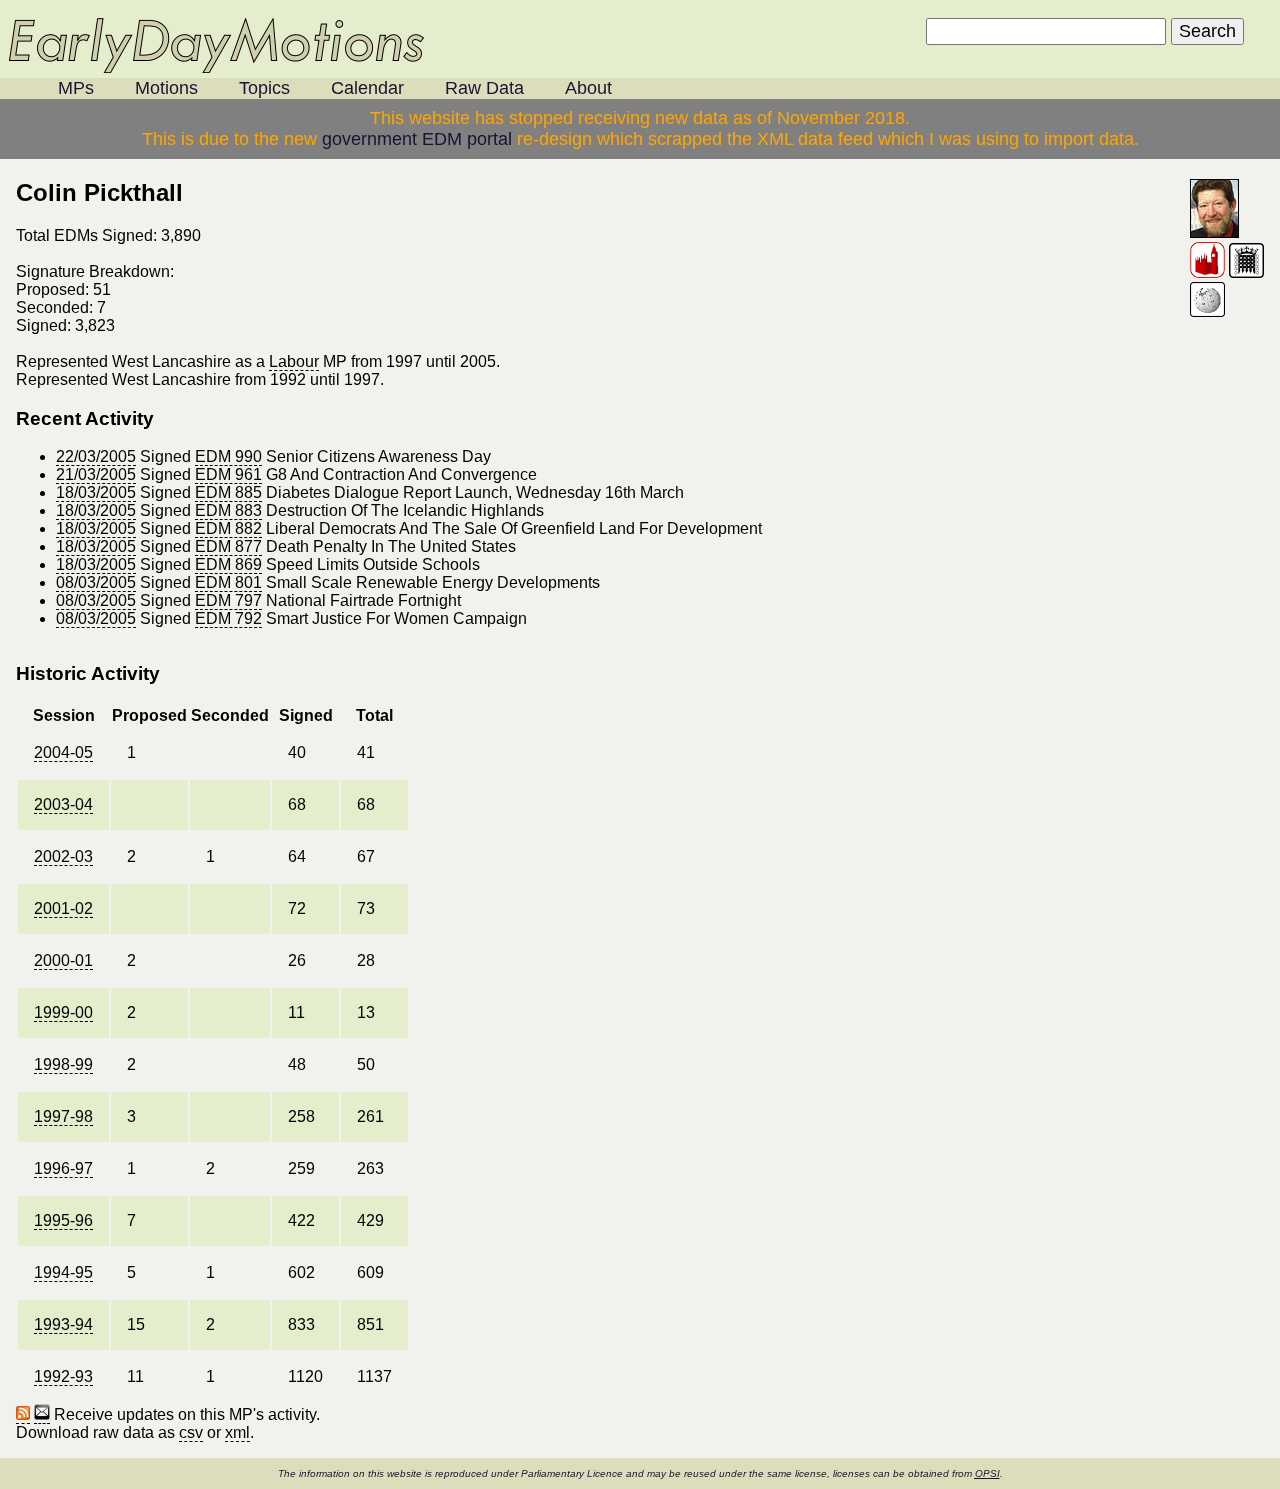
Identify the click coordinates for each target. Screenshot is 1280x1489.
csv (191, 1432)
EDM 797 (228, 600)
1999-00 (63, 1012)
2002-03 (63, 856)
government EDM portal (417, 139)
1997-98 (63, 1116)
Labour (294, 361)
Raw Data (484, 88)
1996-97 (63, 1168)
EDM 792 (228, 618)
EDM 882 (228, 528)
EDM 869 (228, 564)
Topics (264, 88)
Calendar (367, 88)
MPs (76, 88)
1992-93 (63, 1376)
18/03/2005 (96, 492)
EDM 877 (228, 546)
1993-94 (63, 1324)
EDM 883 (228, 510)
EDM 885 (228, 492)
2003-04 (63, 804)
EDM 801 (228, 582)
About (588, 88)
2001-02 (63, 908)
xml (237, 1432)
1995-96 (63, 1220)
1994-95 (63, 1272)
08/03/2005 (96, 582)
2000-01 (63, 960)
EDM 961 (228, 474)
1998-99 (63, 1064)
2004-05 (63, 752)
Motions (166, 88)
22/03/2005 (96, 456)
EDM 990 (228, 456)
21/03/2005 (96, 474)
